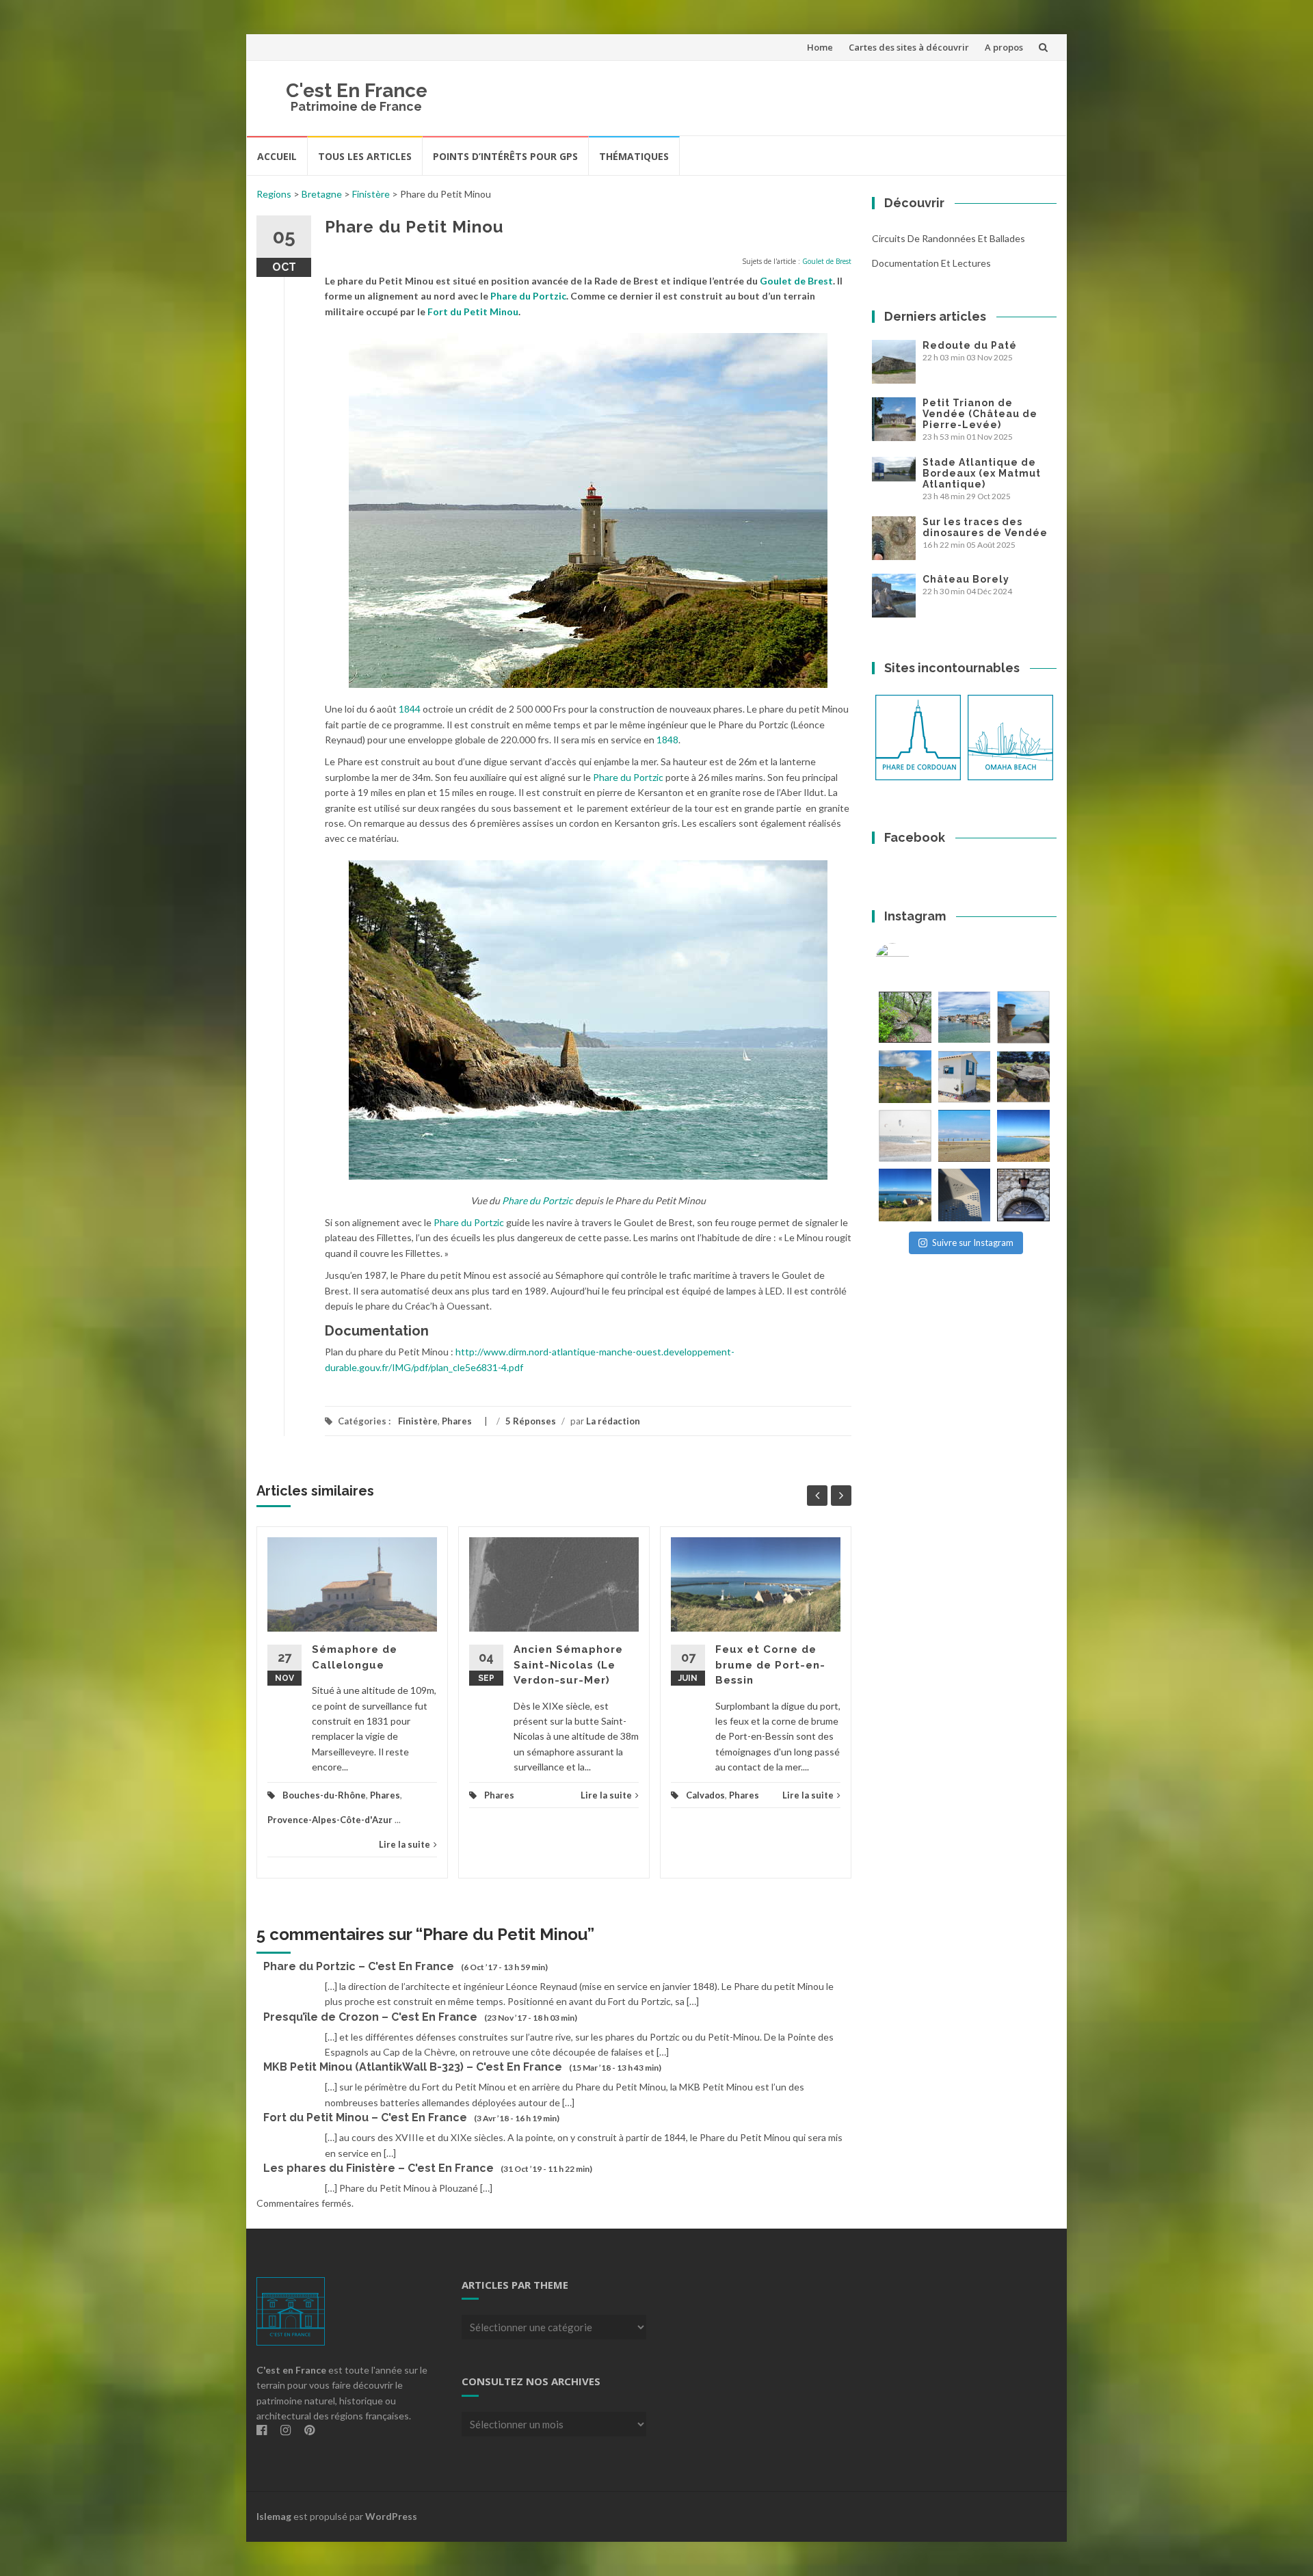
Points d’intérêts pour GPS (505, 156)
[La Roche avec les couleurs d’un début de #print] (905, 1077)
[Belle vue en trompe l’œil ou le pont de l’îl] (965, 1136)
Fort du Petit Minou (473, 311)
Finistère (371, 194)
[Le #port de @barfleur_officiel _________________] (965, 1017)
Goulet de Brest (827, 261)
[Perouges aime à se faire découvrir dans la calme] (1023, 1195)
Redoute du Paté (970, 345)
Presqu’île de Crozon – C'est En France (370, 2017)
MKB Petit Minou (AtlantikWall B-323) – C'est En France (413, 2067)
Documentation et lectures (931, 263)
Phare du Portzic (528, 296)
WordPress (391, 2516)
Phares (457, 1421)
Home (820, 47)
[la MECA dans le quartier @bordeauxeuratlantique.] (965, 1195)
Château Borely (966, 579)
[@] (913, 960)
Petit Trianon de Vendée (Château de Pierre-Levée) (980, 414)
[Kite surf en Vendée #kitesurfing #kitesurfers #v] (905, 1136)
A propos (1004, 47)
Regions (274, 194)
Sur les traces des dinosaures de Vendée (985, 527)
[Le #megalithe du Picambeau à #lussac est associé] (905, 1017)
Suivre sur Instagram (973, 1243)
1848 (667, 740)
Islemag (274, 2516)
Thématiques (634, 156)
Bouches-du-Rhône (324, 1795)
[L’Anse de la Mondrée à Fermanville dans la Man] (1023, 1136)
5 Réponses (531, 1421)
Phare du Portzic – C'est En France (359, 1966)
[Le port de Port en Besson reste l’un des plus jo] (905, 1195)
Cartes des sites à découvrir (909, 47)
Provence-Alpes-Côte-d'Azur (330, 1820)
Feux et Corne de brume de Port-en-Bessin (770, 1665)
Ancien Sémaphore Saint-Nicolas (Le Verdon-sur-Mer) (568, 1665)
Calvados (705, 1795)
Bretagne (322, 194)
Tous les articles (365, 156)
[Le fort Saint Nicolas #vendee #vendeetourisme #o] (1023, 1017)
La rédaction (613, 1421)
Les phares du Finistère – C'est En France (379, 2168)
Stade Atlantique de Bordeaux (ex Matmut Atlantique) (982, 473)
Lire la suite (404, 1844)
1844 (410, 709)
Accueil (277, 156)
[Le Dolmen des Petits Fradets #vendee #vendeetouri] (1023, 1077)
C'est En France (357, 91)
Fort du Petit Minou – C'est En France (365, 2117)
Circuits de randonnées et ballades (949, 238)
